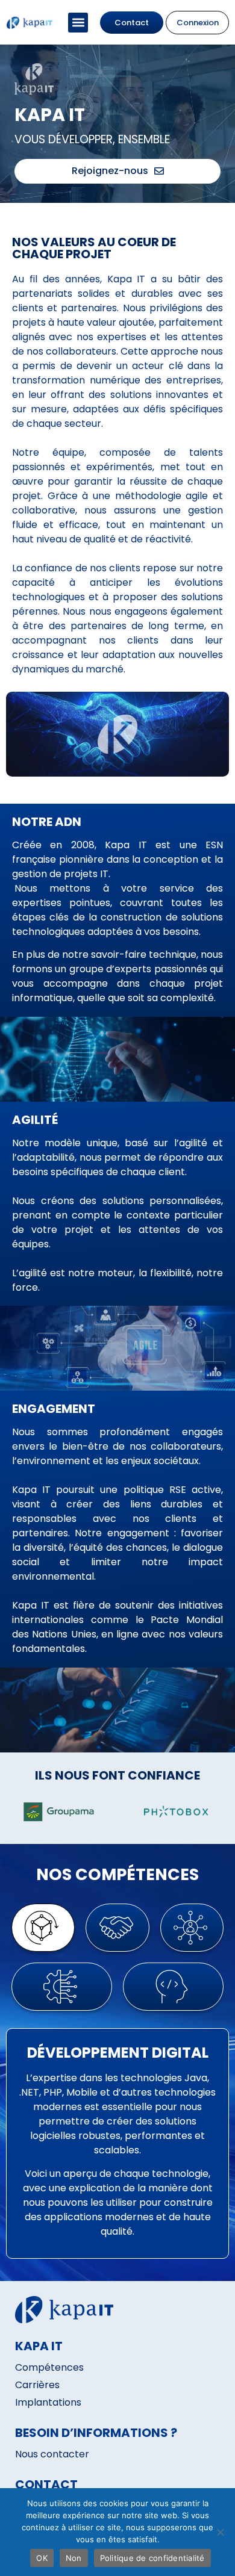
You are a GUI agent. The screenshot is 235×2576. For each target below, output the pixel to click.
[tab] (43, 1928)
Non (74, 2558)
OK (42, 2558)
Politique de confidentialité (152, 2558)
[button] (78, 23)
